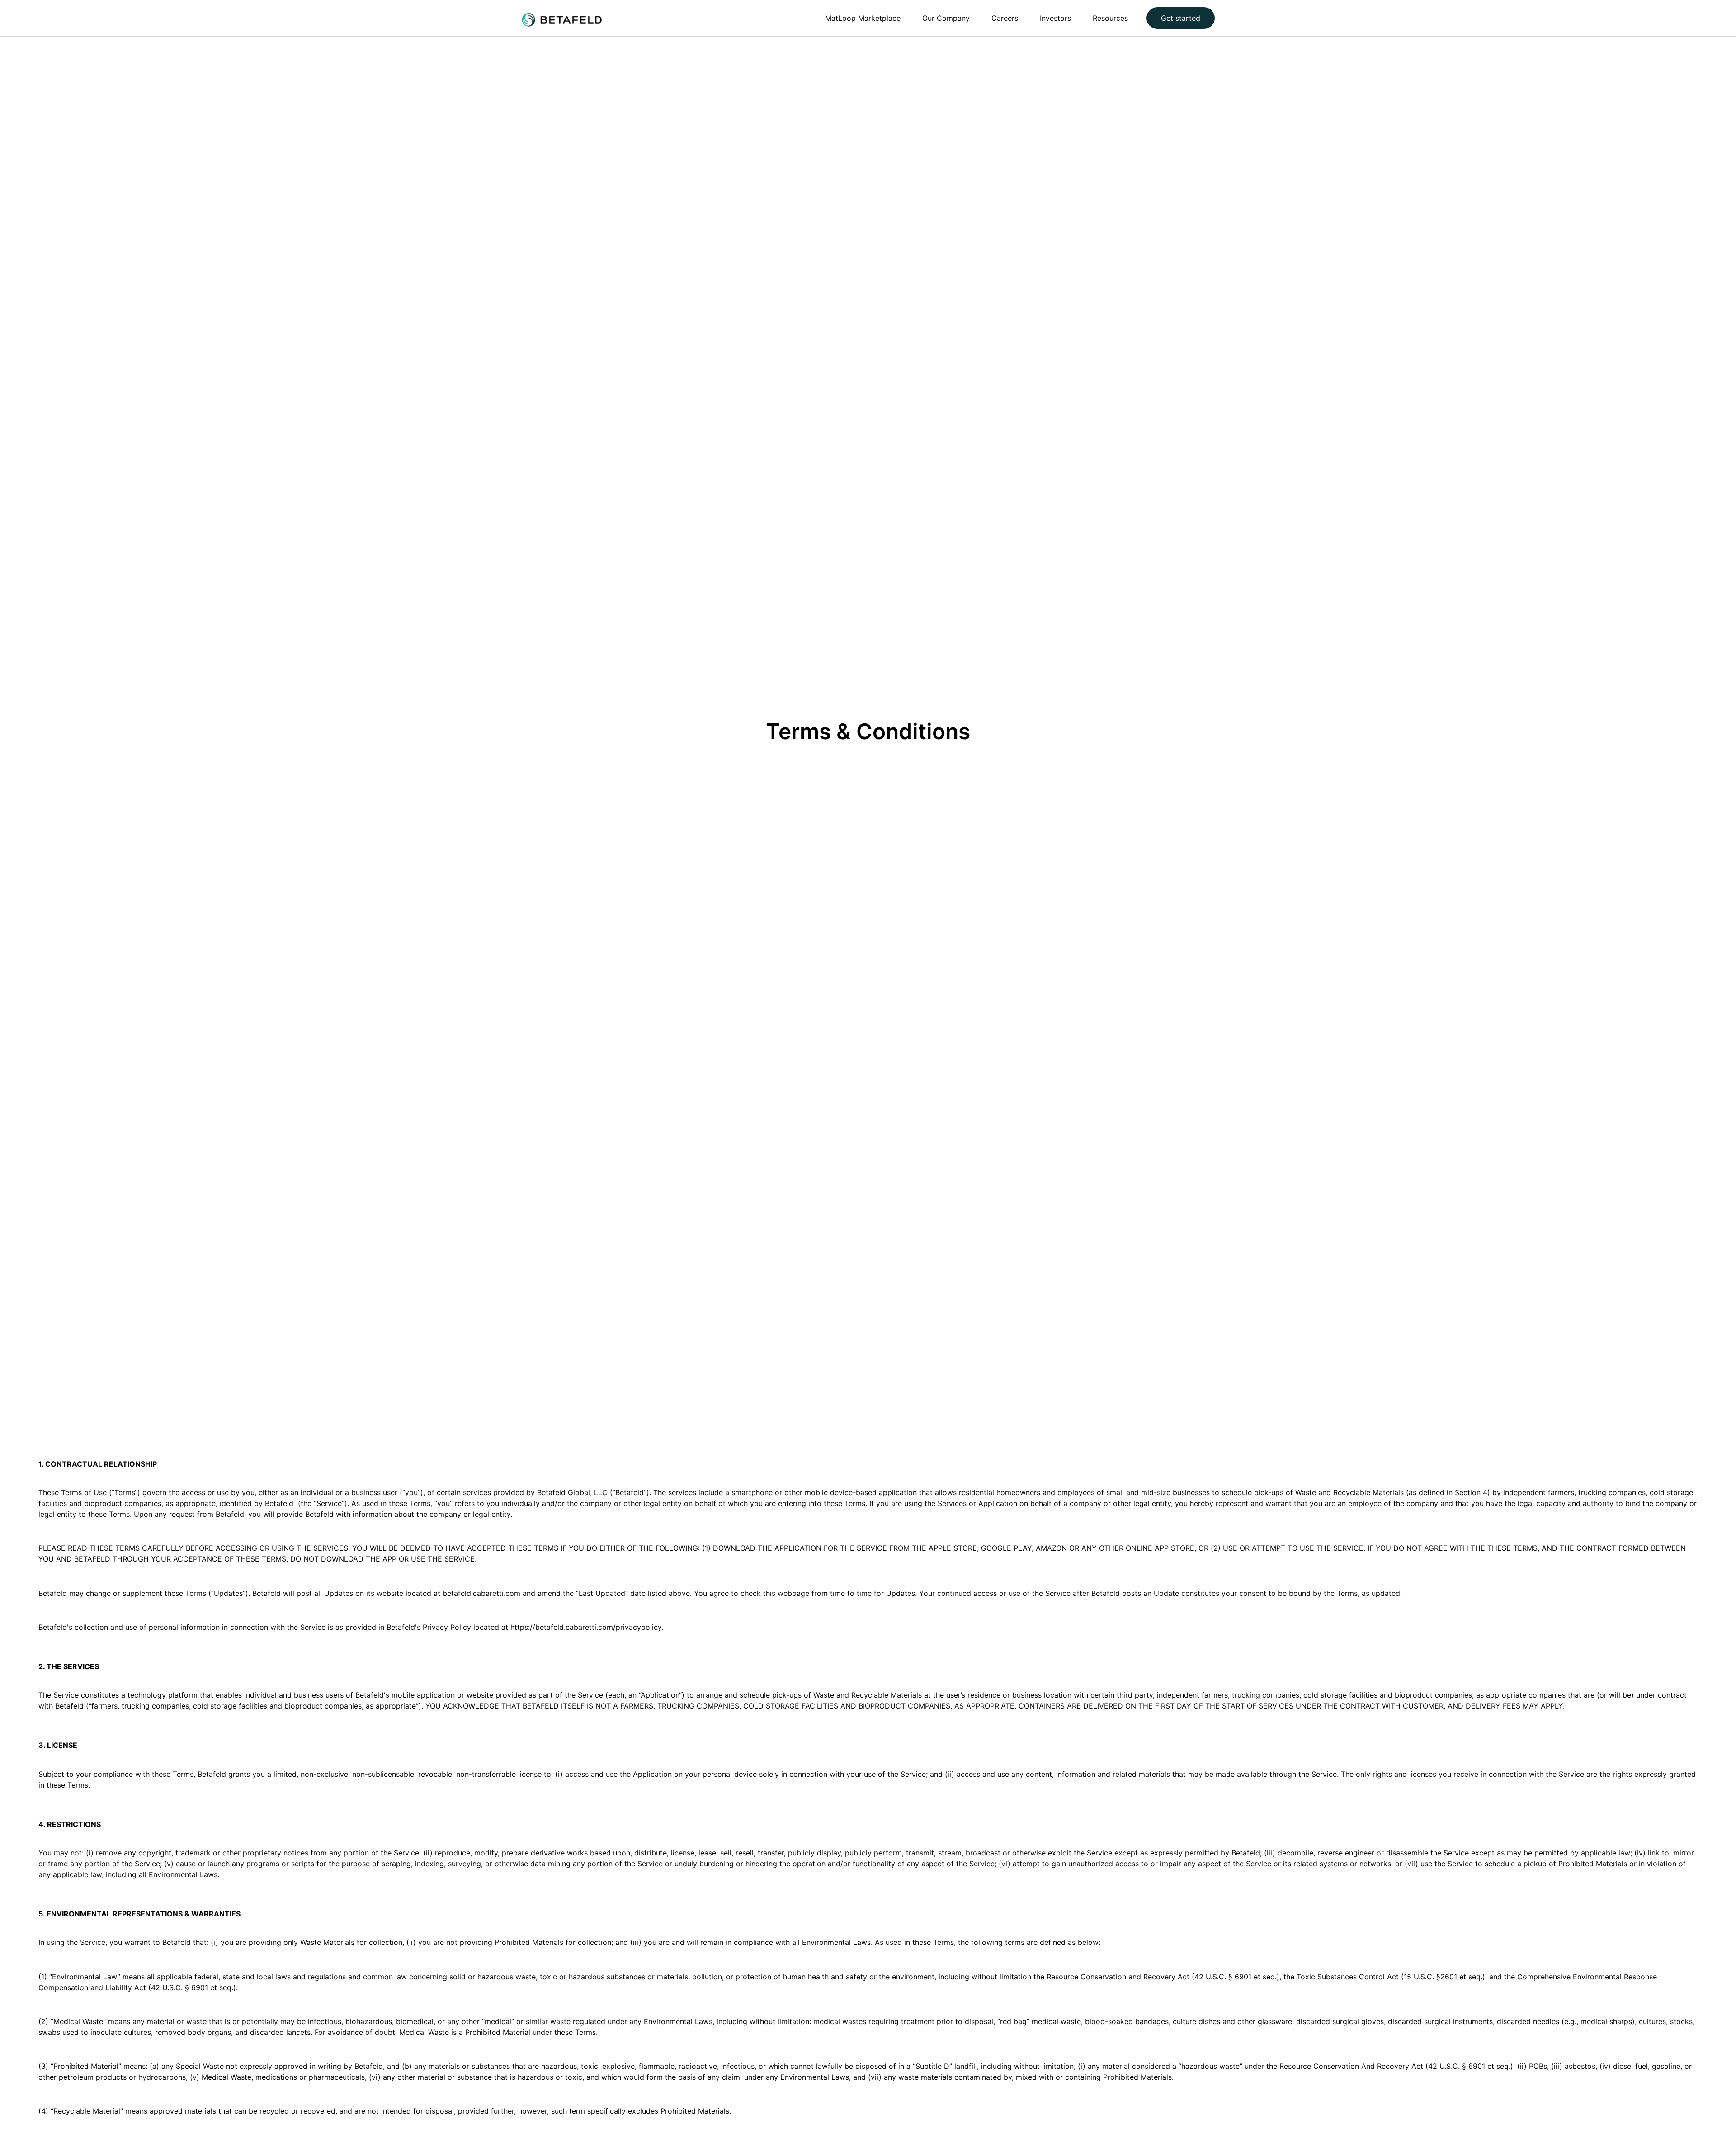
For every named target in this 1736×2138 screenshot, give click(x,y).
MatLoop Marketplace (863, 18)
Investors (1055, 18)
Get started (1181, 18)
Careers (1005, 18)
